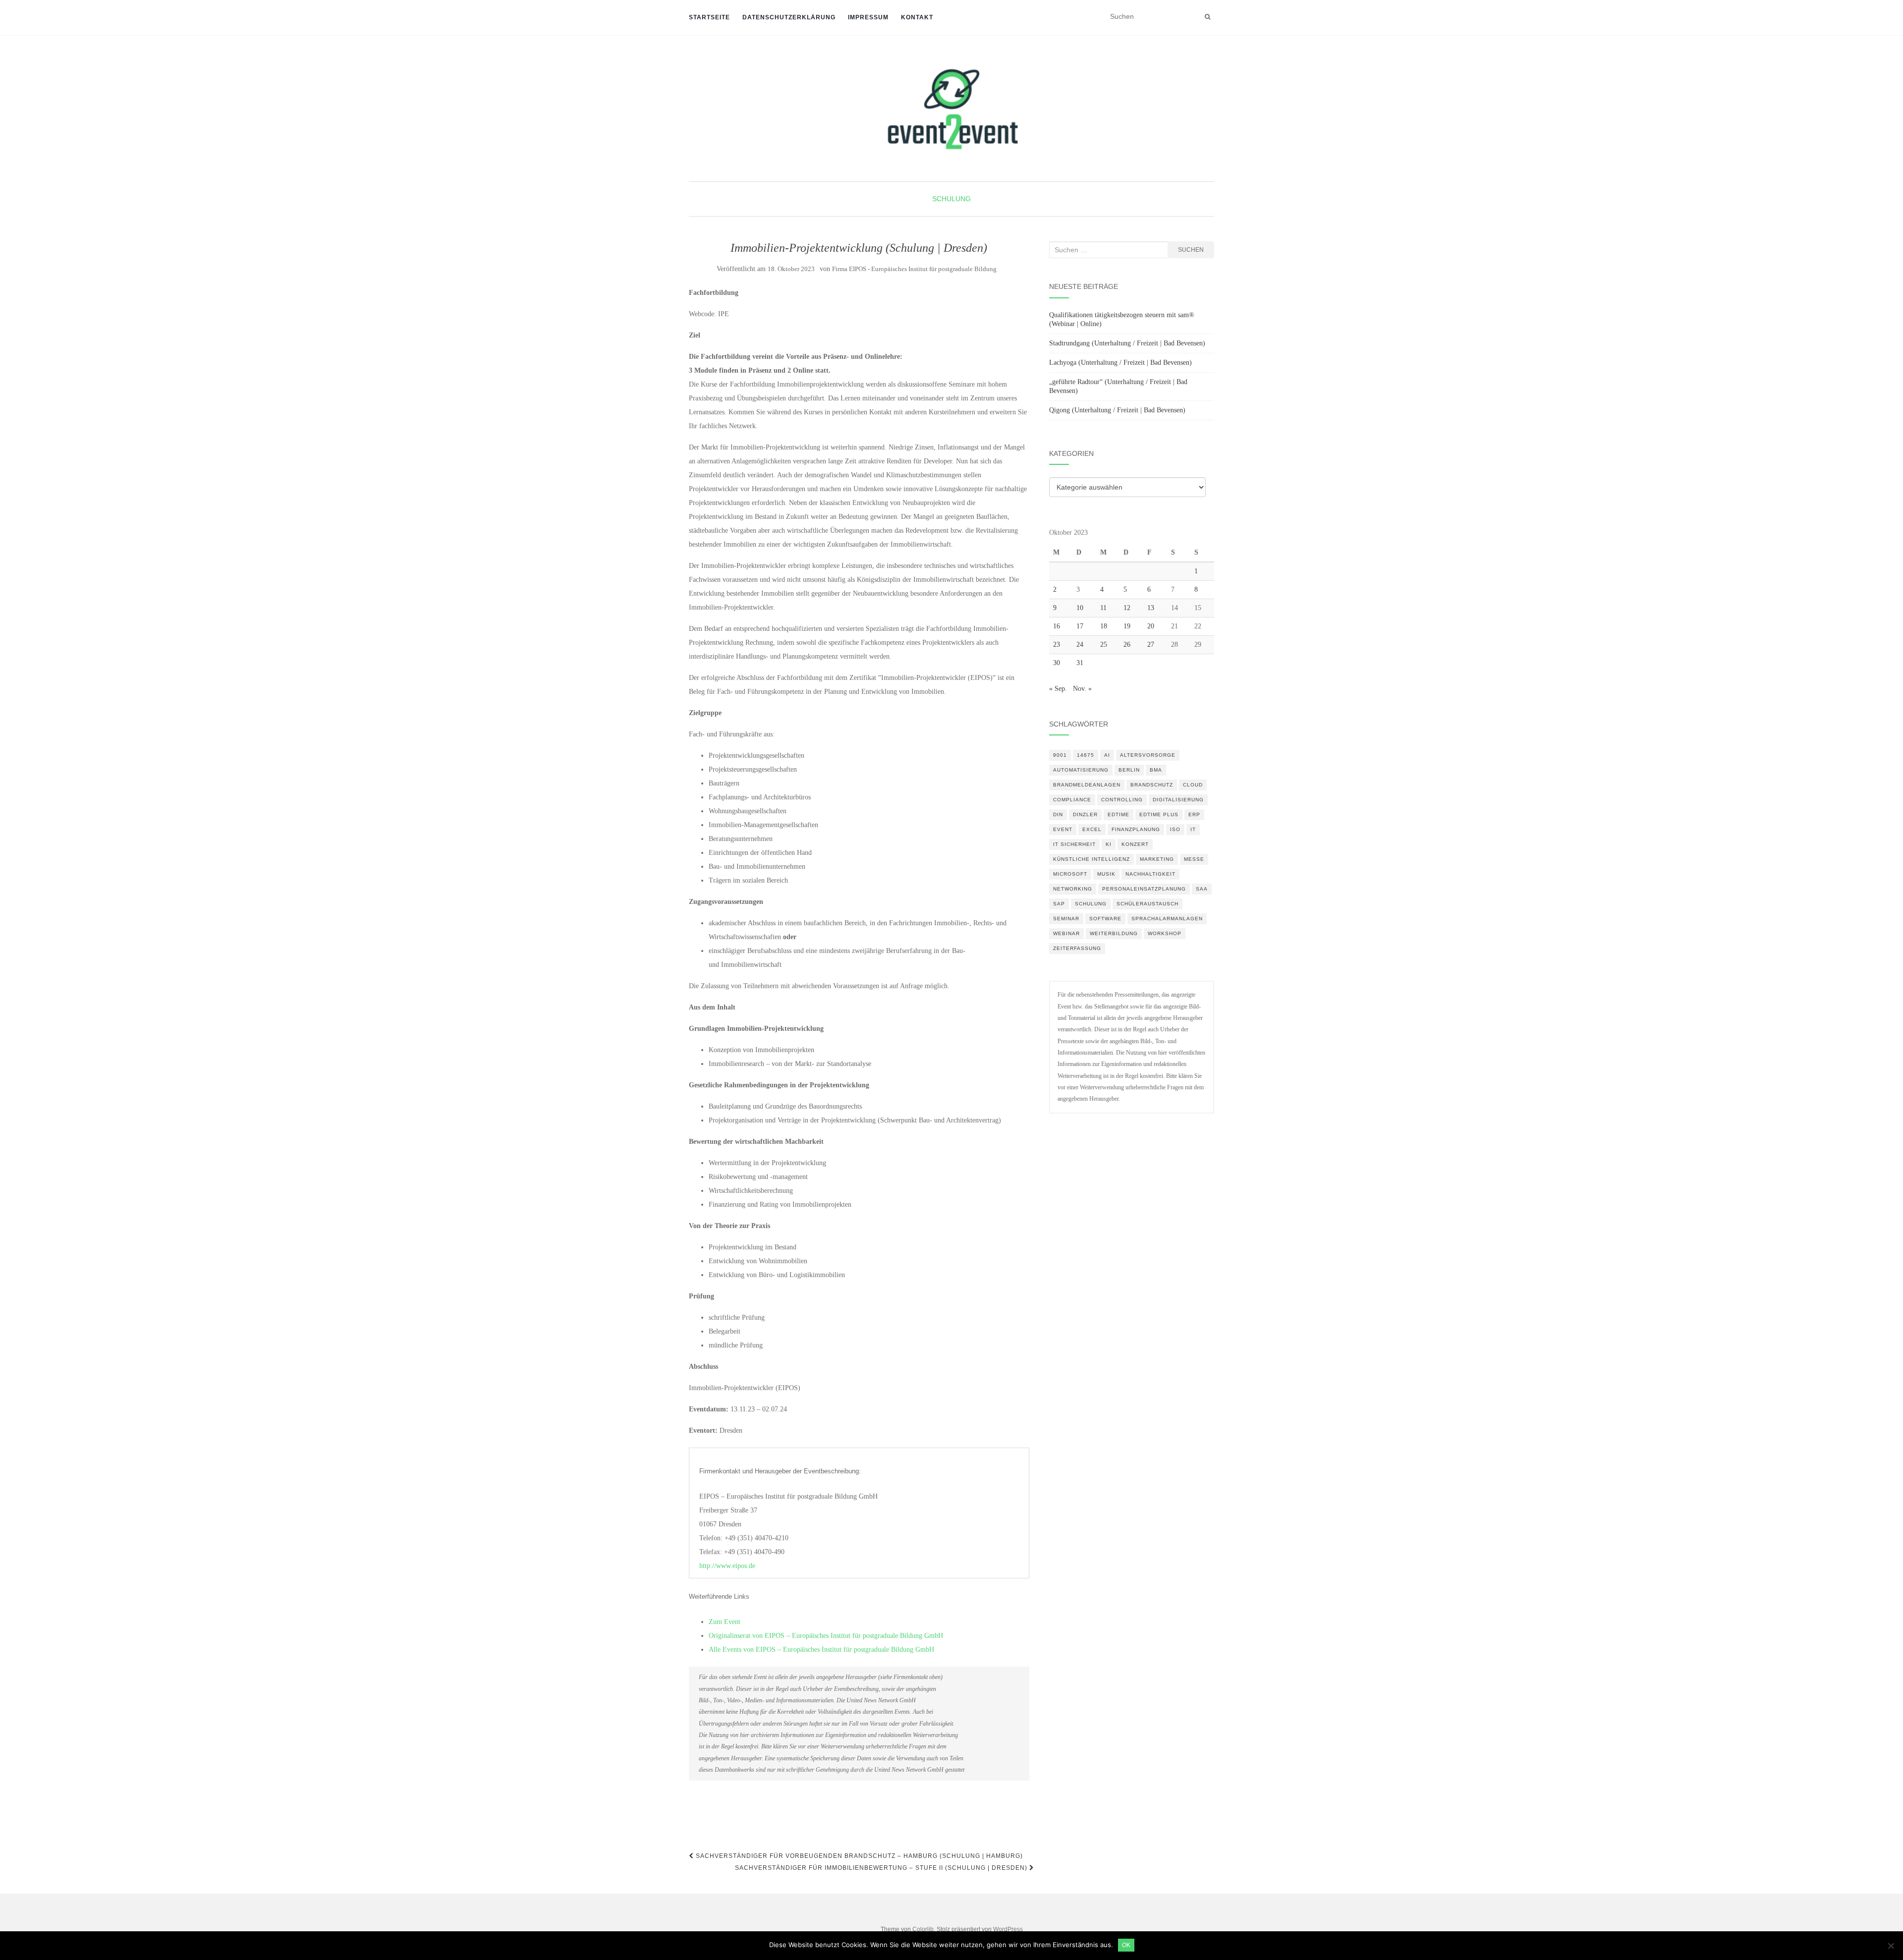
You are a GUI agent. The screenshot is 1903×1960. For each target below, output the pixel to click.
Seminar (1066, 919)
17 (1080, 626)
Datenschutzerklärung (789, 17)
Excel (1092, 829)
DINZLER (1085, 814)
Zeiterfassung (1077, 948)
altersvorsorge (1148, 755)
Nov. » (1082, 689)
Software (1105, 919)
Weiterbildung (1114, 933)
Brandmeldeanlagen (1087, 785)
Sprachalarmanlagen (1167, 919)
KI (1109, 844)
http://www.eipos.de (727, 1566)
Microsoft (1070, 874)
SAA (1202, 889)
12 (1127, 608)
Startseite (709, 17)
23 (1057, 644)
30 (1057, 663)
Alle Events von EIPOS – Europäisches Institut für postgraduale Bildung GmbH (821, 1650)
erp (1194, 814)
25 (1104, 644)
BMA (1156, 770)
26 (1127, 644)
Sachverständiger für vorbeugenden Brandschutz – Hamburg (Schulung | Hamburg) (858, 1856)
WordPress (1008, 1929)
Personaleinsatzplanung (1144, 889)
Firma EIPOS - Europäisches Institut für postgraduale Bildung (914, 269)
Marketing (1157, 859)
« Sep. (1058, 689)
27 (1151, 644)
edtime (1119, 814)
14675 (1086, 755)
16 (1057, 626)
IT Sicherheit (1074, 844)
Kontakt (917, 17)
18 (1104, 626)
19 (1127, 626)
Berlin (1129, 770)
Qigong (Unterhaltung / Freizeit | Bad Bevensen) (1117, 410)
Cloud (1193, 785)
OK (1126, 1945)
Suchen (1191, 250)
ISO (1175, 829)
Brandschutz (1152, 785)
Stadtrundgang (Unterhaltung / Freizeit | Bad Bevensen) (1127, 343)
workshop (1165, 933)
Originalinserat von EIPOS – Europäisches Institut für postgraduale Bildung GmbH (826, 1636)
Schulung (951, 199)
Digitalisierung (1178, 800)
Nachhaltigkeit (1150, 874)
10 (1080, 608)
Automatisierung (1081, 770)
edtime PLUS (1159, 814)
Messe (1194, 859)
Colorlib (923, 1929)
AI (1107, 755)
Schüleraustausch (1147, 904)
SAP (1059, 904)
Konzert (1135, 844)
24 (1080, 644)
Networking (1073, 889)
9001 (1060, 755)
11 (1103, 608)
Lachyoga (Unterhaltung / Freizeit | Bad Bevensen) (1120, 363)
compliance (1072, 800)
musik (1106, 874)
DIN (1058, 814)
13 (1151, 608)
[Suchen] (1207, 17)
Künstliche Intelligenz (1091, 859)
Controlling (1122, 800)
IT (1193, 829)
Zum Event (725, 1622)
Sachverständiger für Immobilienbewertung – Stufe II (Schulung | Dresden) (882, 1868)
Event (1063, 829)
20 (1151, 626)
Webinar (1066, 933)
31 (1080, 663)
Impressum (868, 17)
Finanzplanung (1136, 829)
